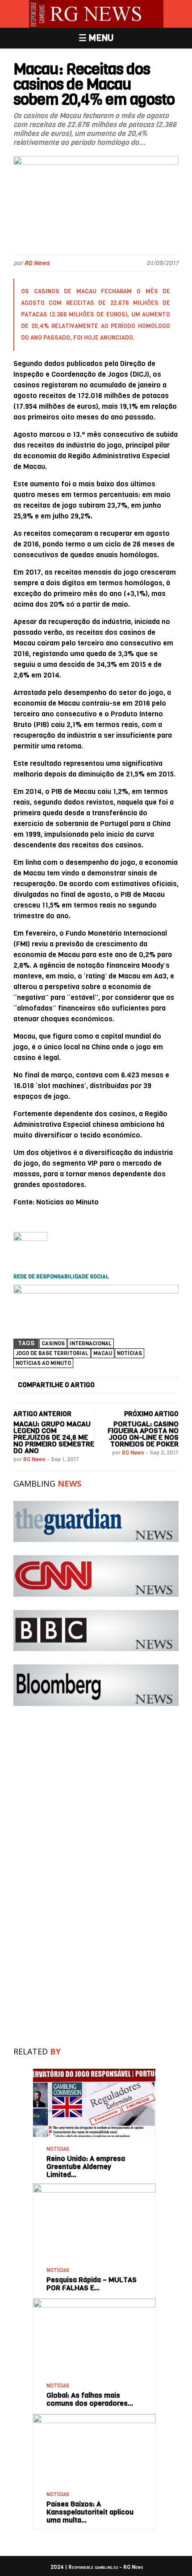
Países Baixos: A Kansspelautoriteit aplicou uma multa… (90, 2512)
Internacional (91, 1343)
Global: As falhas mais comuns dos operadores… (90, 2399)
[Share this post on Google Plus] (139, 1385)
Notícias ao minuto (43, 1363)
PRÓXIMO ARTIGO (151, 1414)
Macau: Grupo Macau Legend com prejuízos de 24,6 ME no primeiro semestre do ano (54, 1437)
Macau (103, 1353)
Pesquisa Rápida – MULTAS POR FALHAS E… (92, 2284)
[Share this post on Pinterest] (154, 1385)
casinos (53, 1343)
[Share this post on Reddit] (170, 1385)
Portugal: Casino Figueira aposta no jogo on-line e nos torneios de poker (143, 1434)
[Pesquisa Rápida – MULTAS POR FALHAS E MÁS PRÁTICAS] (94, 2187)
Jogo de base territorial (52, 1353)
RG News (37, 263)
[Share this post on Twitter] (123, 1385)
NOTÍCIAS (129, 1353)
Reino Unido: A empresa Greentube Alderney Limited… (86, 2167)
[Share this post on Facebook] (108, 1385)
